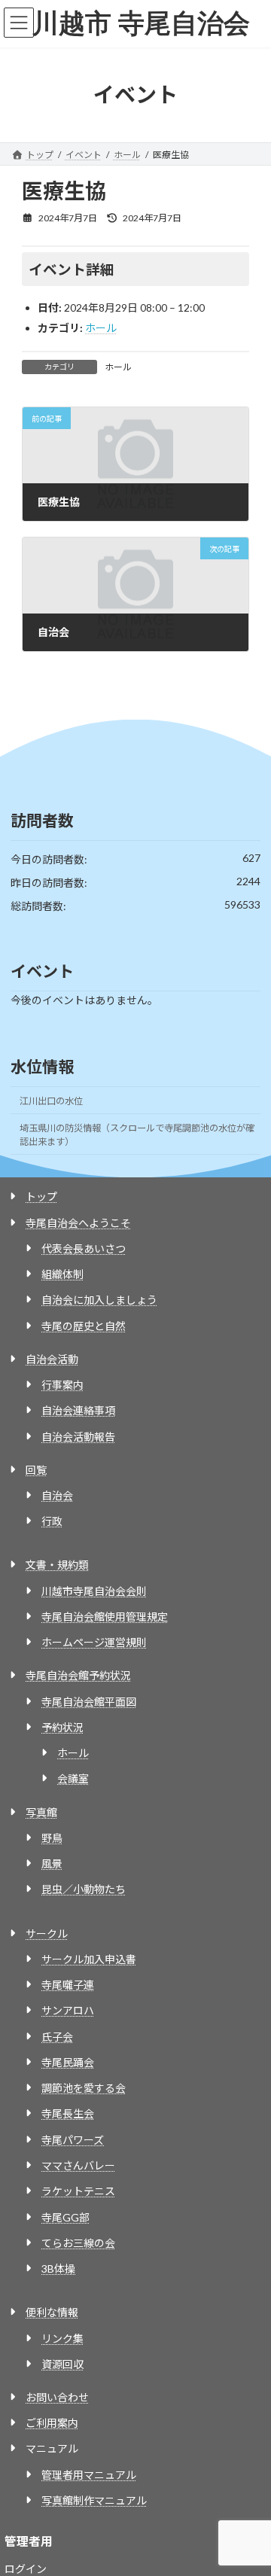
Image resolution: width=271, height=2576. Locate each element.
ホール (101, 328)
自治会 (57, 1495)
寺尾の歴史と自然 (84, 1326)
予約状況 (62, 1727)
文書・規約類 (57, 1565)
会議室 (73, 1778)
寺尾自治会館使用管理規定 (105, 1617)
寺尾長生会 (68, 2113)
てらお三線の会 (78, 2243)
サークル (47, 1934)
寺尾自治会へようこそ (78, 1223)
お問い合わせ (57, 2397)
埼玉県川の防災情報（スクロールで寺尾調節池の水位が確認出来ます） (137, 1135)
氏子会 (57, 2037)
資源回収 (62, 2364)
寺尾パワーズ (73, 2140)
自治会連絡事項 (78, 1410)
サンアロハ (68, 2010)
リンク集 (62, 2338)
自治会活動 (52, 1359)
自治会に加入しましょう (99, 1300)
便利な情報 (52, 2312)
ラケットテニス (78, 2191)
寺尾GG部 (65, 2217)
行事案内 (62, 1385)
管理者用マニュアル (89, 2475)
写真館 (41, 1812)
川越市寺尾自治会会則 (94, 1591)
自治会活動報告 (78, 1437)
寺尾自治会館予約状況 (78, 1675)
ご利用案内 (52, 2423)
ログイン (26, 2569)
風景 (52, 1863)
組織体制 (62, 1274)
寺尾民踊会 (68, 2062)
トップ (41, 1197)
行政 (52, 1521)
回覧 (36, 1470)
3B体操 (58, 2268)
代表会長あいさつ (84, 1248)
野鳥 (52, 1838)
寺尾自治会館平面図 (89, 1702)
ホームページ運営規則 (94, 1642)
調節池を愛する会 (84, 2088)
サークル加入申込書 (89, 1959)
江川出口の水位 (51, 1101)
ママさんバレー (78, 2165)
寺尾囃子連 (68, 1985)
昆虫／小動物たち (84, 1889)
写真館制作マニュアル (94, 2500)
